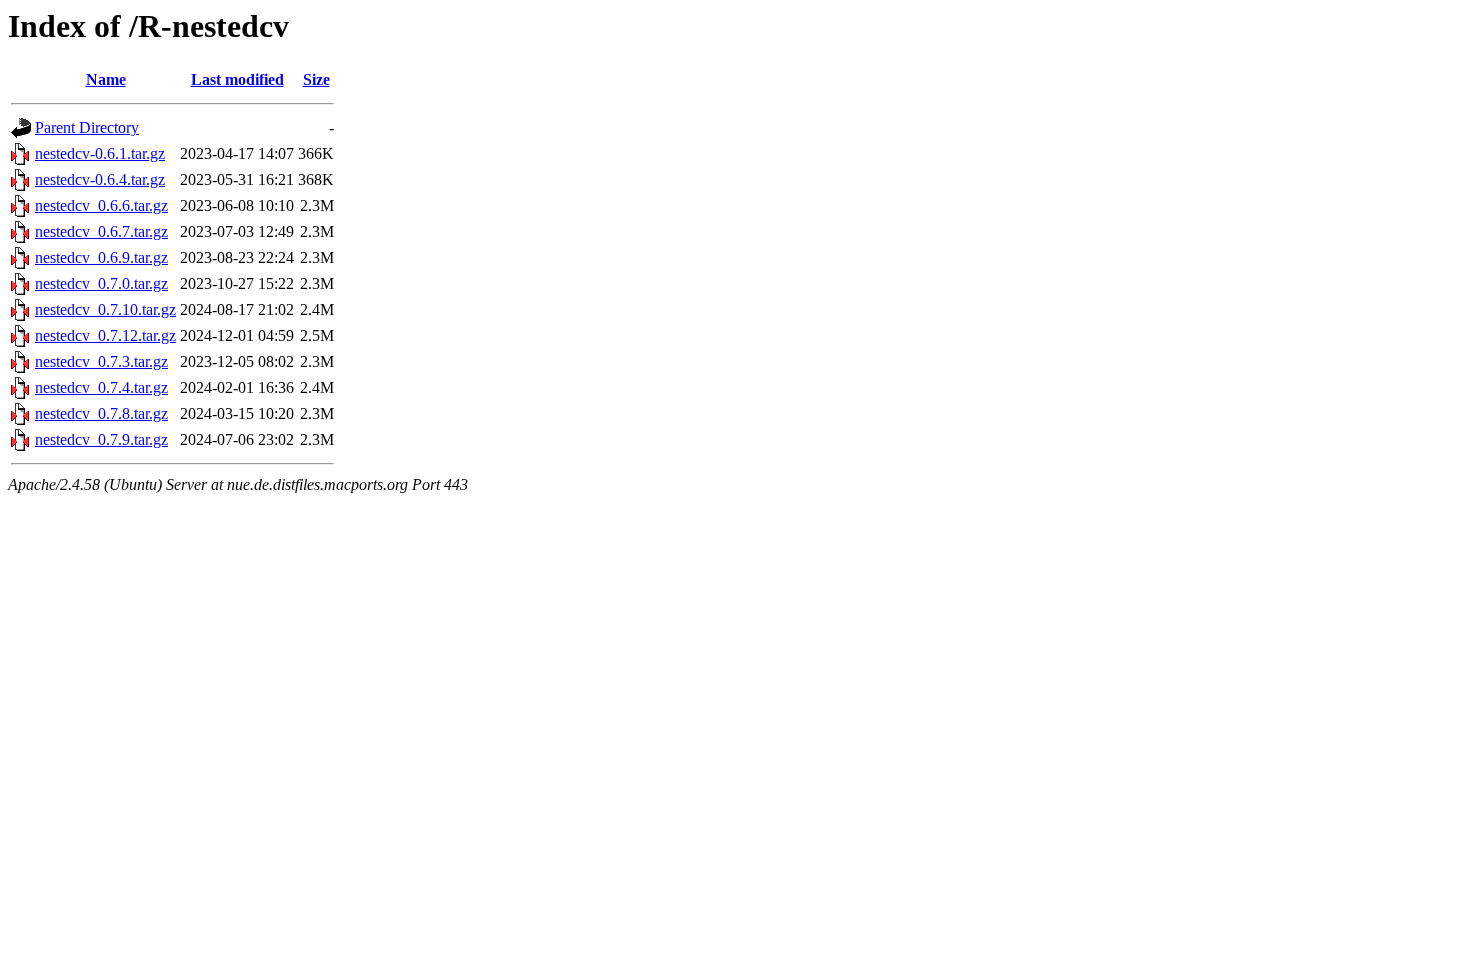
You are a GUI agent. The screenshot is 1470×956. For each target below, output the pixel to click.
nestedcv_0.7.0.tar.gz (101, 283)
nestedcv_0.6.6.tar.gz (101, 205)
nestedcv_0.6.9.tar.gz (101, 257)
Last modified (237, 79)
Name (106, 79)
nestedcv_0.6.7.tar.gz (101, 231)
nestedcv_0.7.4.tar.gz (101, 387)
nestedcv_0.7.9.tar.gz (101, 439)
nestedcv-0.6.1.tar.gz (100, 153)
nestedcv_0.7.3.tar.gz (101, 361)
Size (316, 79)
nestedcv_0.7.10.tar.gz (105, 309)
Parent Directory (87, 127)
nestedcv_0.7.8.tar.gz (101, 413)
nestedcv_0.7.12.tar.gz (105, 335)
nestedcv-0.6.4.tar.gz (100, 179)
